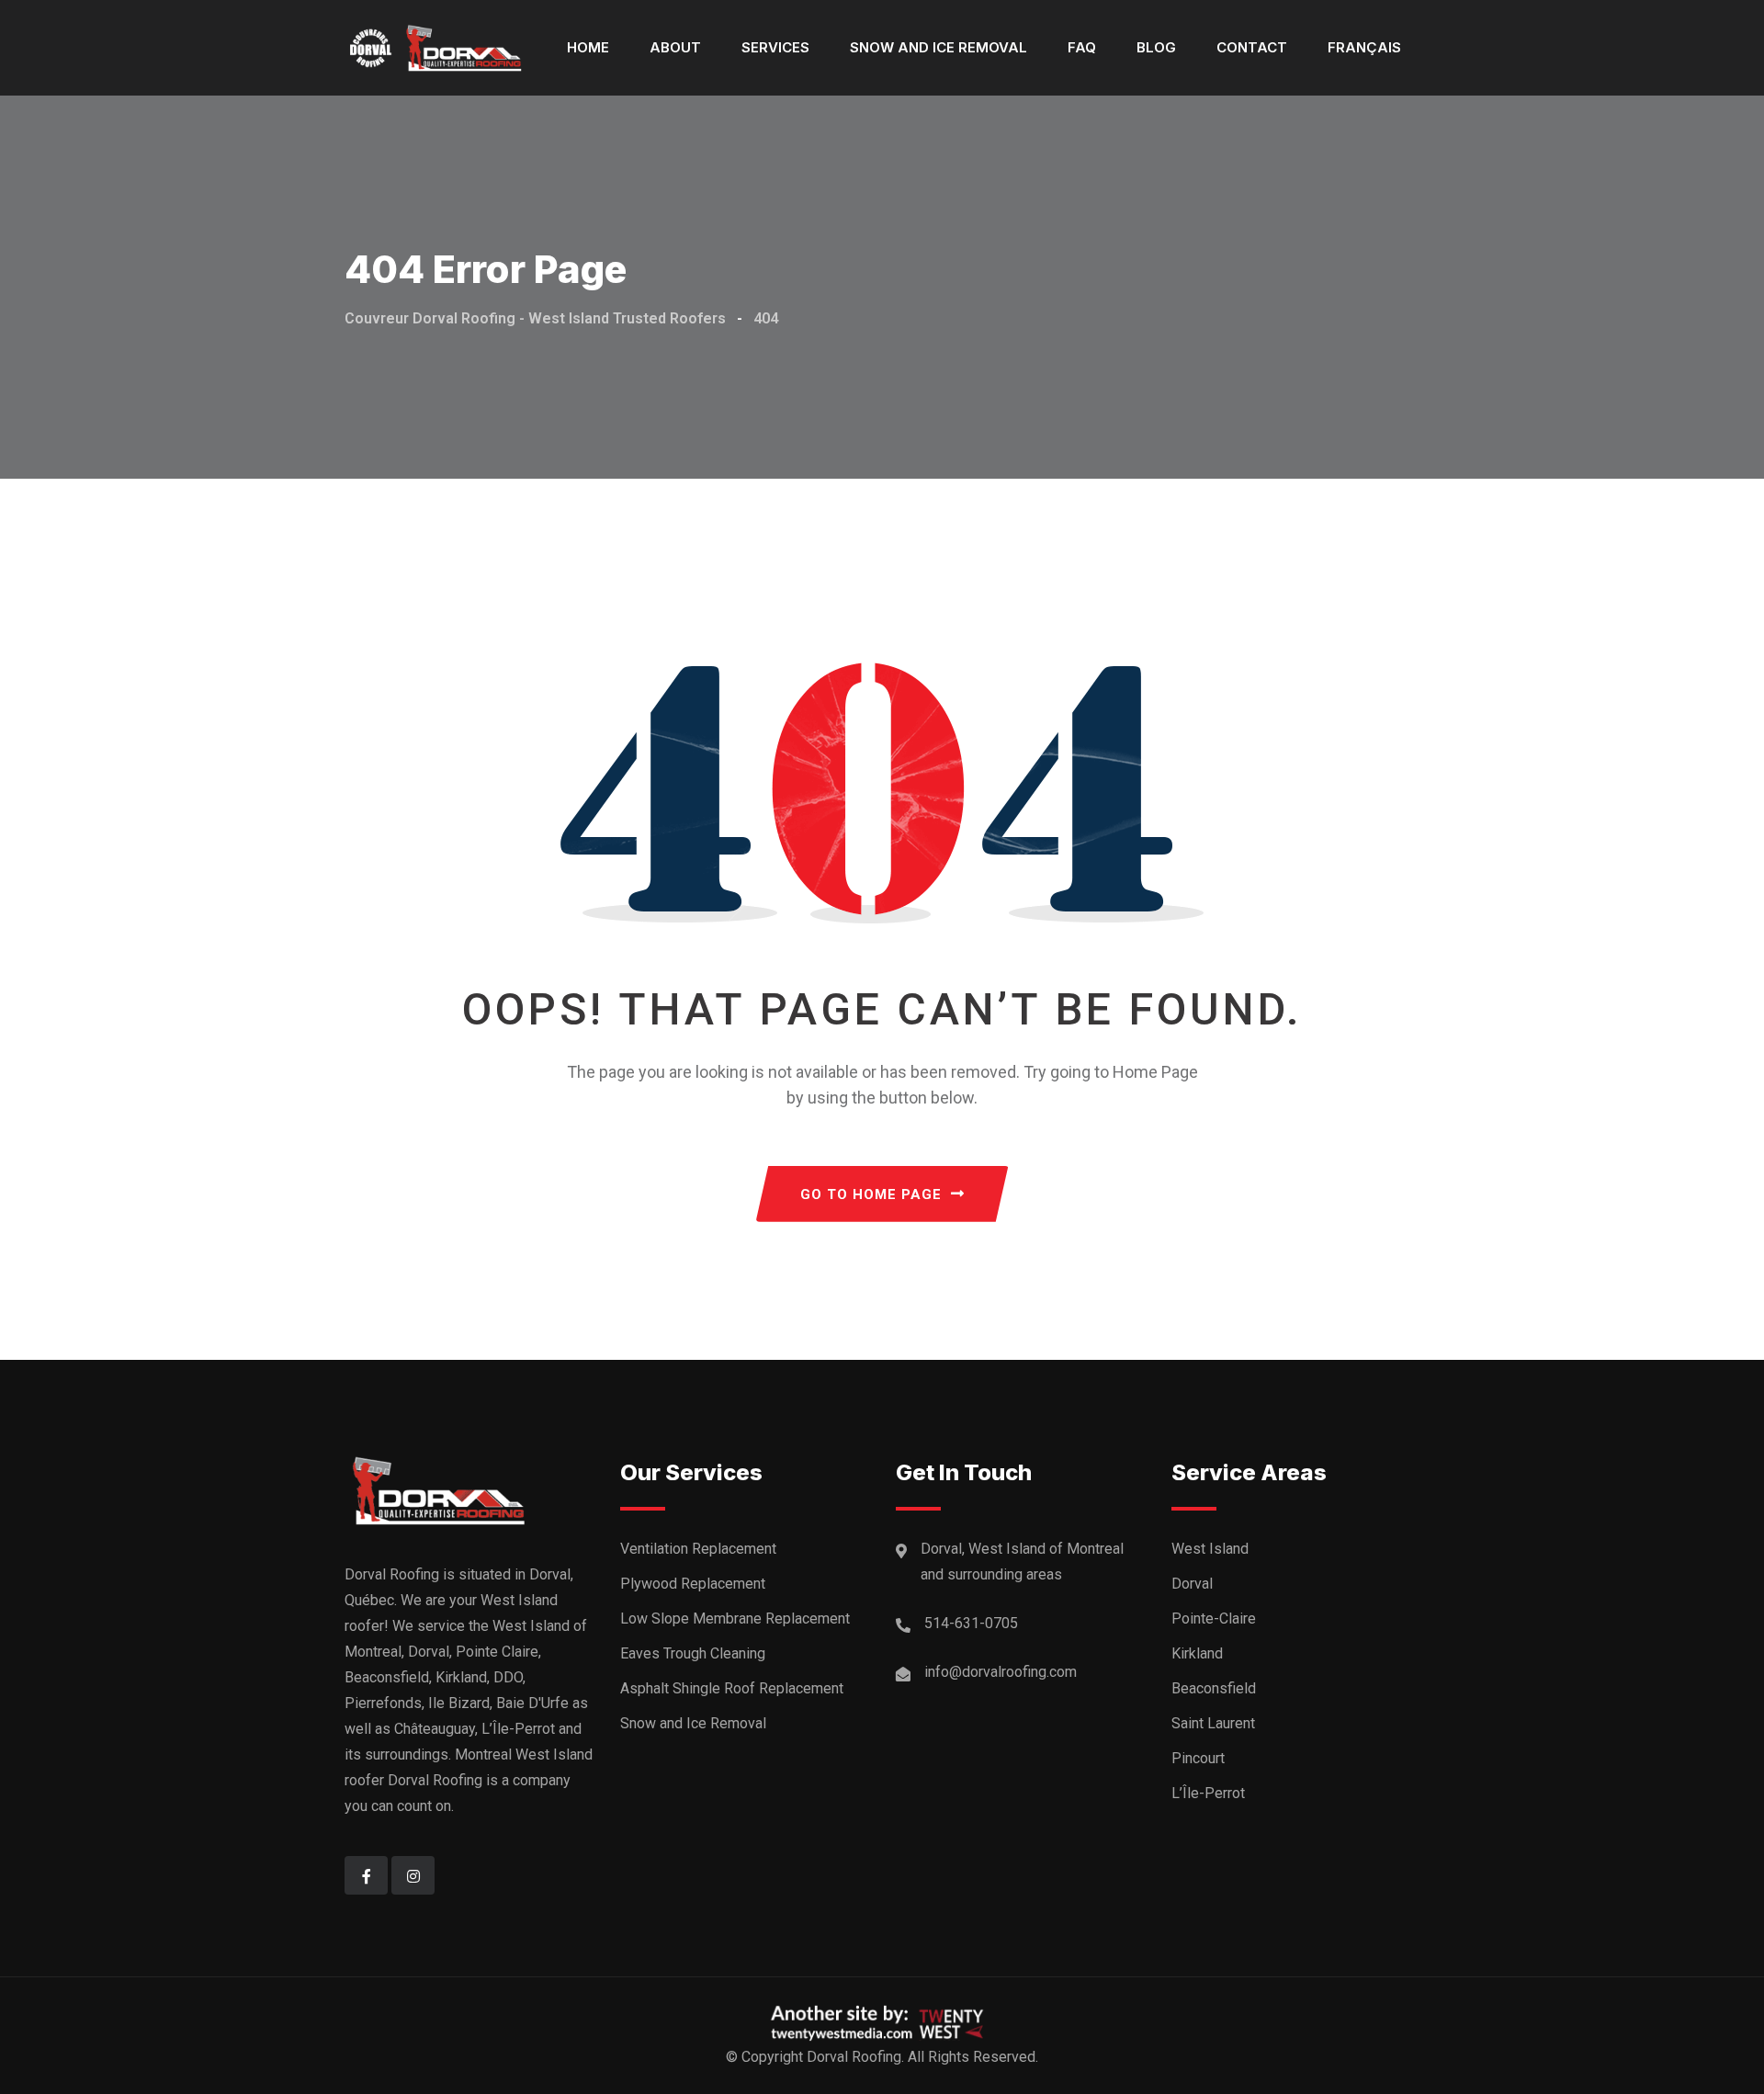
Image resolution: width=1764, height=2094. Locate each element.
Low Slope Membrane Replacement (735, 1619)
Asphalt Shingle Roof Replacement (732, 1688)
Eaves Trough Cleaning (693, 1653)
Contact (1252, 47)
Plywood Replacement (693, 1584)
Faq (1082, 47)
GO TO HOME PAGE (871, 1194)
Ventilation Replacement (698, 1549)
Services (775, 47)
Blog (1156, 47)
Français (1364, 47)
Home (588, 47)
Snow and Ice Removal (939, 47)
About (675, 47)
